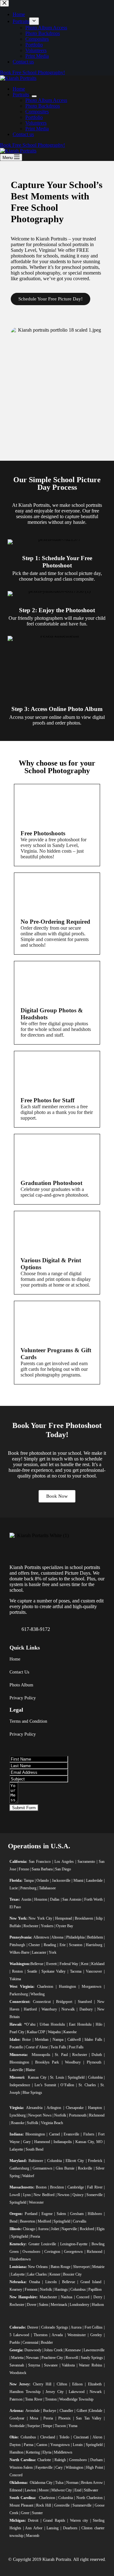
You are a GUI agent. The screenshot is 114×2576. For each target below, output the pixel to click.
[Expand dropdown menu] (34, 96)
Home (19, 89)
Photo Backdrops (43, 106)
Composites (37, 112)
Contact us (23, 134)
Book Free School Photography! (32, 145)
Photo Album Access (46, 100)
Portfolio (34, 117)
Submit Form (24, 1808)
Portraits (21, 95)
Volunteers (36, 123)
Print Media (37, 129)
